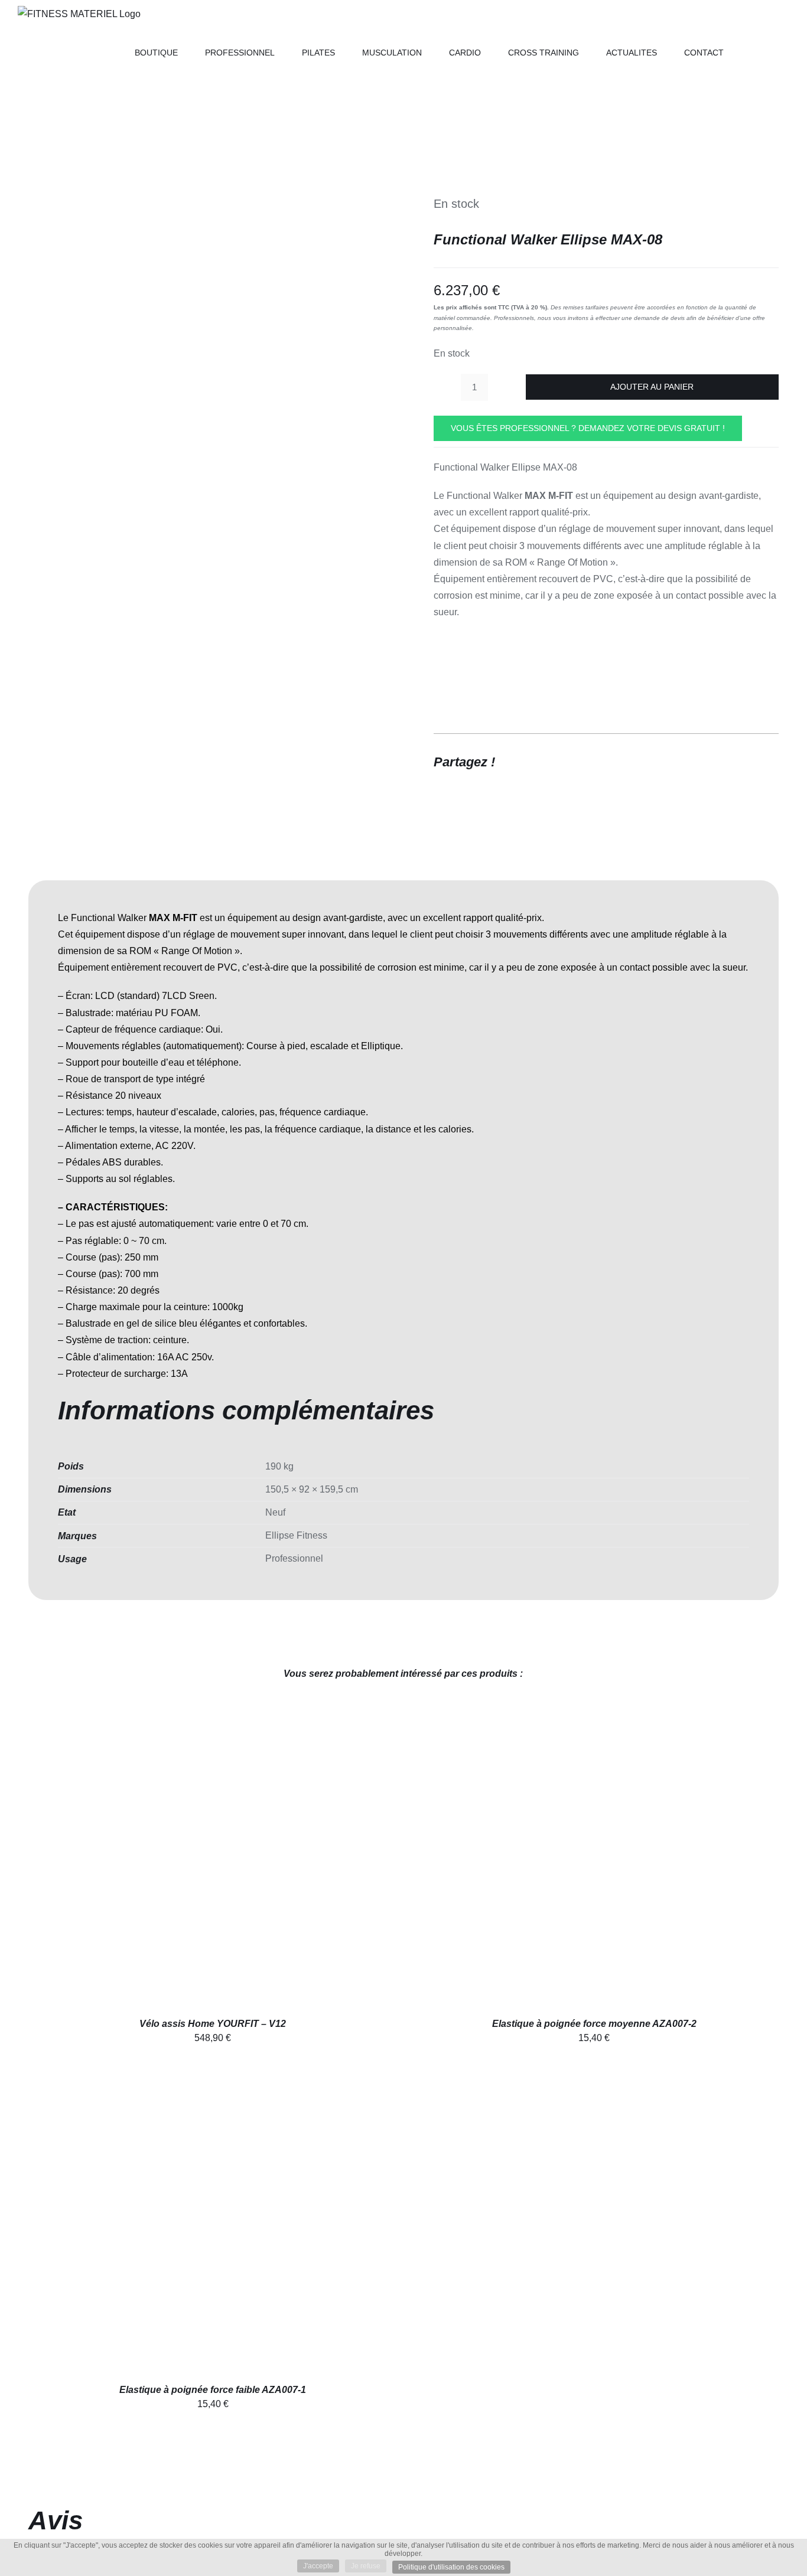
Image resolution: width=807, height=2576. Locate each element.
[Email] (768, 762)
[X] (725, 762)
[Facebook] (704, 762)
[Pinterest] (747, 762)
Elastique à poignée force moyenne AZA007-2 (594, 2024)
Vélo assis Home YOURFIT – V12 (213, 2024)
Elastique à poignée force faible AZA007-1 (213, 2390)
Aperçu (230, 1860)
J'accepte (318, 2566)
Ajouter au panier (652, 387)
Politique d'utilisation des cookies (451, 2567)
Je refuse (366, 2566)
